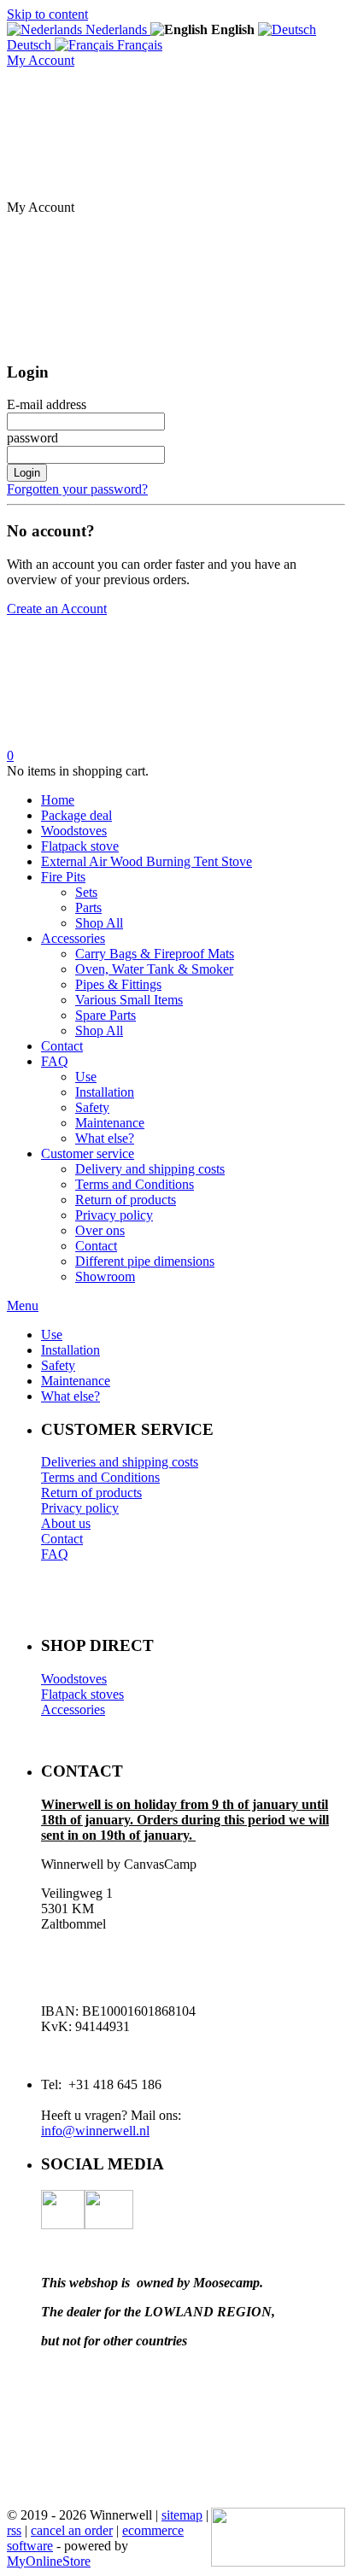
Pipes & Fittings (118, 984)
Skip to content (47, 14)
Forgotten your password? (77, 489)
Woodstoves (74, 831)
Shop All (99, 923)
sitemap (182, 2515)
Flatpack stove (80, 846)
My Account (41, 60)
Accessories (73, 938)
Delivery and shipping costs (150, 1169)
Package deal (76, 815)
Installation (105, 1092)
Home (58, 800)
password (32, 438)
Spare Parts (106, 1015)
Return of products (126, 1200)
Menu (23, 1306)
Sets (86, 892)
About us (66, 1523)
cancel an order (72, 2530)
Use (86, 1077)
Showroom (105, 1276)
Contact (62, 1046)
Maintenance (110, 1123)
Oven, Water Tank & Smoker (154, 969)
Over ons (100, 1230)
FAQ (55, 1061)
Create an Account (57, 609)
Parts (88, 907)
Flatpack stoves (82, 1694)
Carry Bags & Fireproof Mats (155, 954)
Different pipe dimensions (145, 1261)
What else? (105, 1138)
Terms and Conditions (135, 1184)
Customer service (88, 1153)
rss (14, 2530)
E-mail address (47, 404)
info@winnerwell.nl (95, 2131)
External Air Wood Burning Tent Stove (147, 861)
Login (27, 473)
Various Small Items (129, 1000)
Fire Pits (63, 877)
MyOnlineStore (49, 2561)
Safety (92, 1107)
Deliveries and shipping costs (120, 1462)
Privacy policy (114, 1215)
